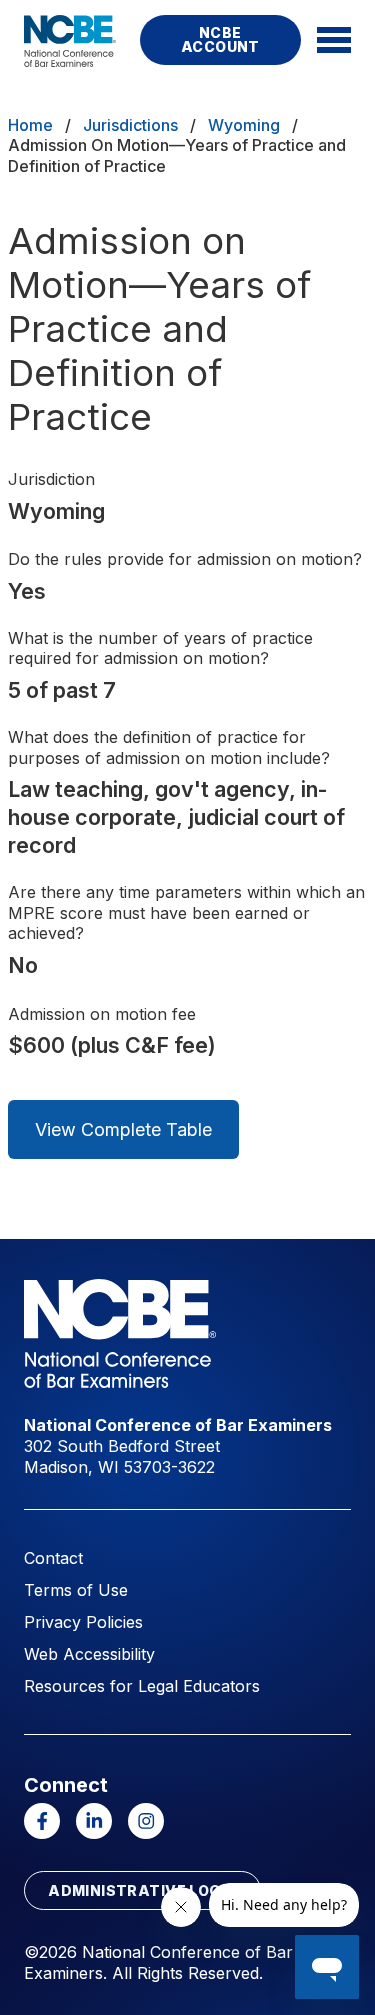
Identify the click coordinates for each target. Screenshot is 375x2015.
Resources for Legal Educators (142, 1686)
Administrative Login (142, 1890)
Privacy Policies (83, 1622)
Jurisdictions (130, 125)
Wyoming (244, 125)
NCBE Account (220, 39)
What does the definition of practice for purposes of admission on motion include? (169, 747)
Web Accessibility (89, 1654)
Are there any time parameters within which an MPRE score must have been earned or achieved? (186, 913)
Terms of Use (76, 1590)
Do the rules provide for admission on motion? (185, 559)
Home (30, 125)
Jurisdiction (51, 479)
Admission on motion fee (102, 1014)
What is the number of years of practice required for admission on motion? (160, 648)
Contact (53, 1558)
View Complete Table (123, 1129)
